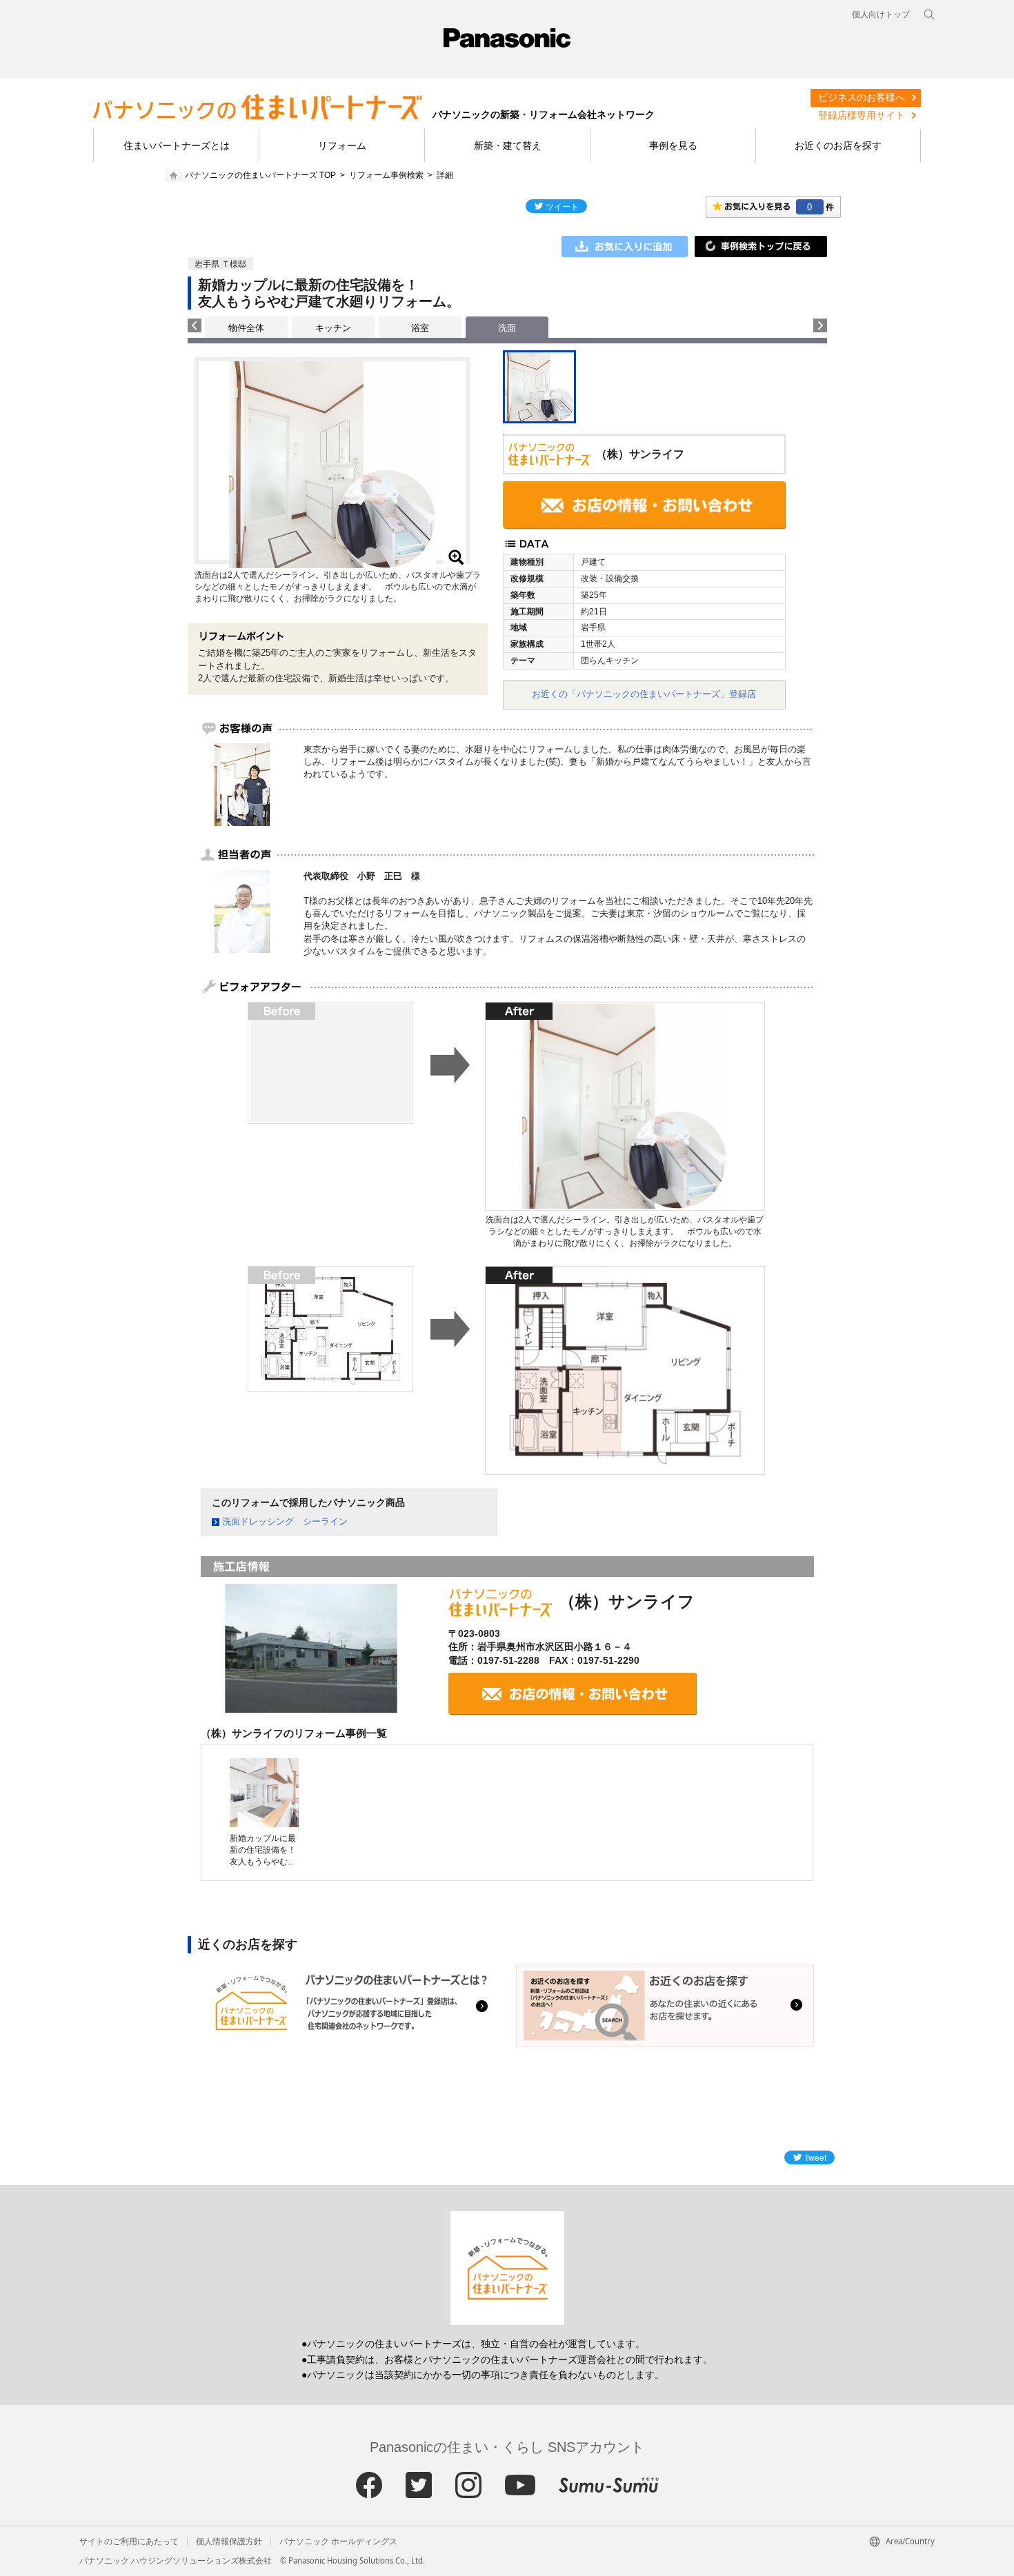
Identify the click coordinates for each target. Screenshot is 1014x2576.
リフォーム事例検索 (386, 175)
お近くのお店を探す (838, 145)
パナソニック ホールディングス (338, 2542)
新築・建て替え (508, 145)
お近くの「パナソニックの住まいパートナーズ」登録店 (644, 694)
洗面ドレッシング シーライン (285, 1521)
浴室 (420, 328)
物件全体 (246, 328)
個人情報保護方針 (229, 2542)
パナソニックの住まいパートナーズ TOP (260, 175)
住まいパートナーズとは (177, 145)
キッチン (333, 328)
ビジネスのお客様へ (862, 97)
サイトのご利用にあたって (129, 2542)
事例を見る (673, 145)
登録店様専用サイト (862, 115)
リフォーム (342, 145)
